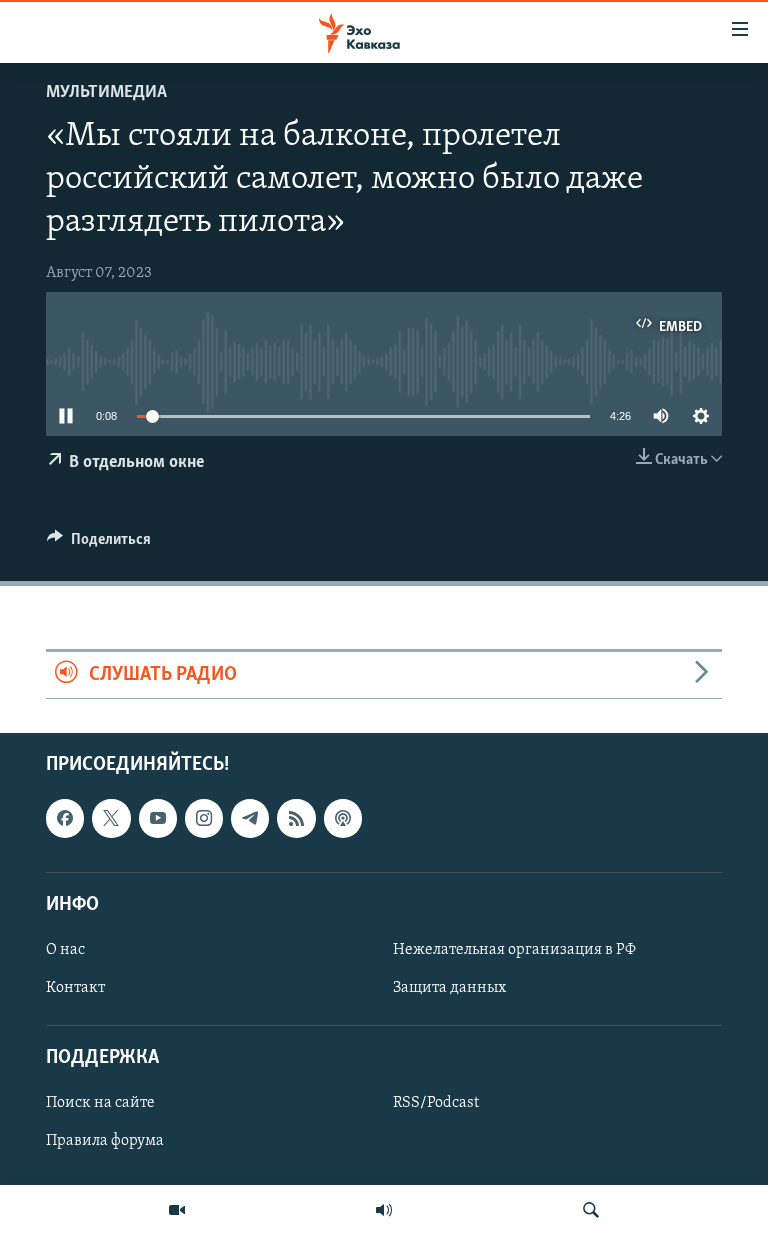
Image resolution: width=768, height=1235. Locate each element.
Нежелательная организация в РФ (514, 950)
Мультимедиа (106, 93)
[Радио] (384, 1210)
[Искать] (591, 1210)
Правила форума (105, 1141)
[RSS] (296, 818)
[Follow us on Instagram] (204, 818)
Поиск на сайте (100, 1103)
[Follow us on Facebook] (65, 818)
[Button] (99, 544)
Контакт (75, 988)
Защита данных (449, 988)
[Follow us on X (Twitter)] (111, 818)
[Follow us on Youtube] (158, 818)
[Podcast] (343, 818)
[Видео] (177, 1210)
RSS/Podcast (436, 1103)
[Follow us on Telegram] (250, 818)
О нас (65, 950)
